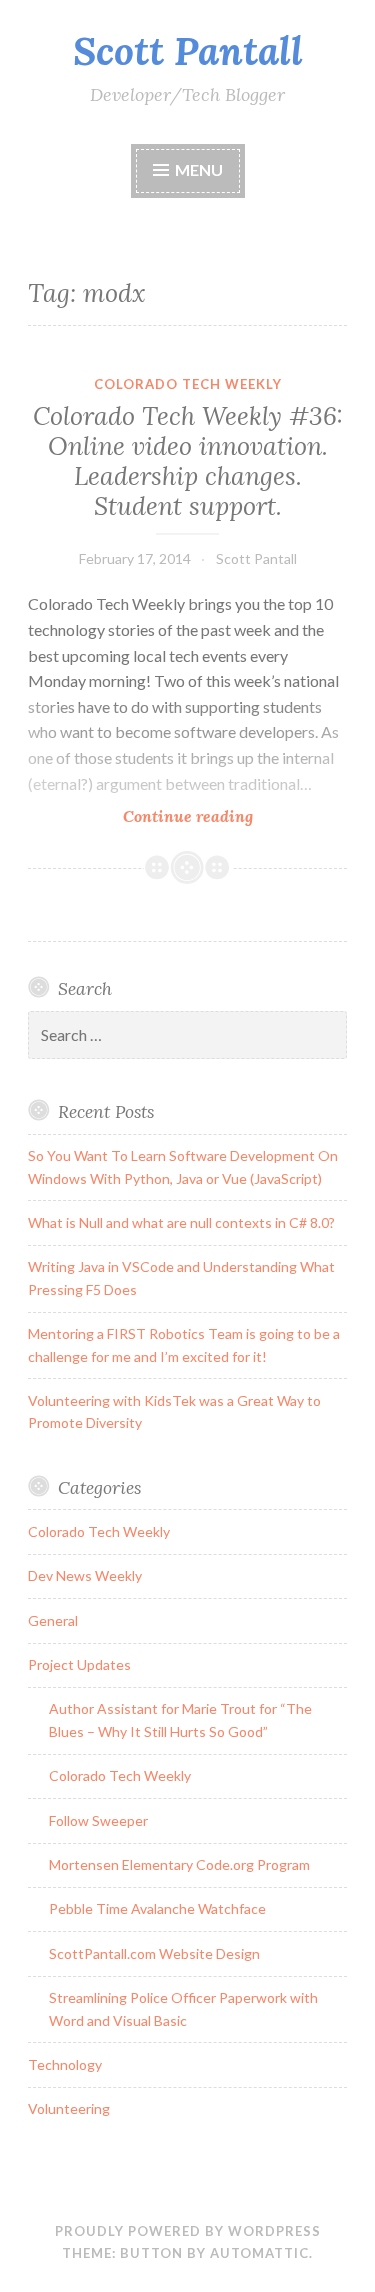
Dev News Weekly (85, 1575)
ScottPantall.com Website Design (154, 1953)
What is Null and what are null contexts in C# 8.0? (181, 1222)
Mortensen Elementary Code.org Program (179, 1864)
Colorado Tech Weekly (188, 384)
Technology (65, 2064)
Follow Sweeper (98, 1820)
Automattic (259, 2253)
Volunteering (69, 2108)
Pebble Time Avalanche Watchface (157, 1908)
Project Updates (79, 1664)
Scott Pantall (188, 51)
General (53, 1620)
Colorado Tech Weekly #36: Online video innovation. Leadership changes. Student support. (188, 461)
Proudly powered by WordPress (188, 2231)
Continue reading (230, 816)
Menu (199, 169)
